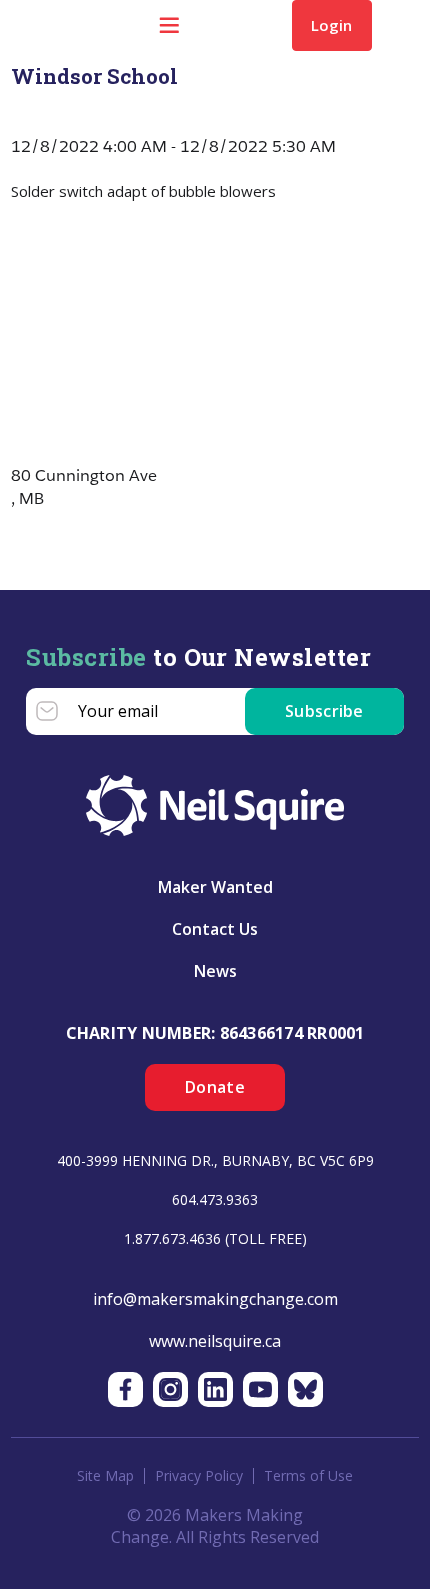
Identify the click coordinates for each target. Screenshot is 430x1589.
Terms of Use (308, 1476)
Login (331, 25)
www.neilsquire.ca (215, 1341)
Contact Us (215, 929)
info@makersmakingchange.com (215, 1299)
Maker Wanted (215, 887)
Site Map (105, 1476)
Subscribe (324, 711)
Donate (215, 1087)
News (215, 971)
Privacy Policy (199, 1476)
